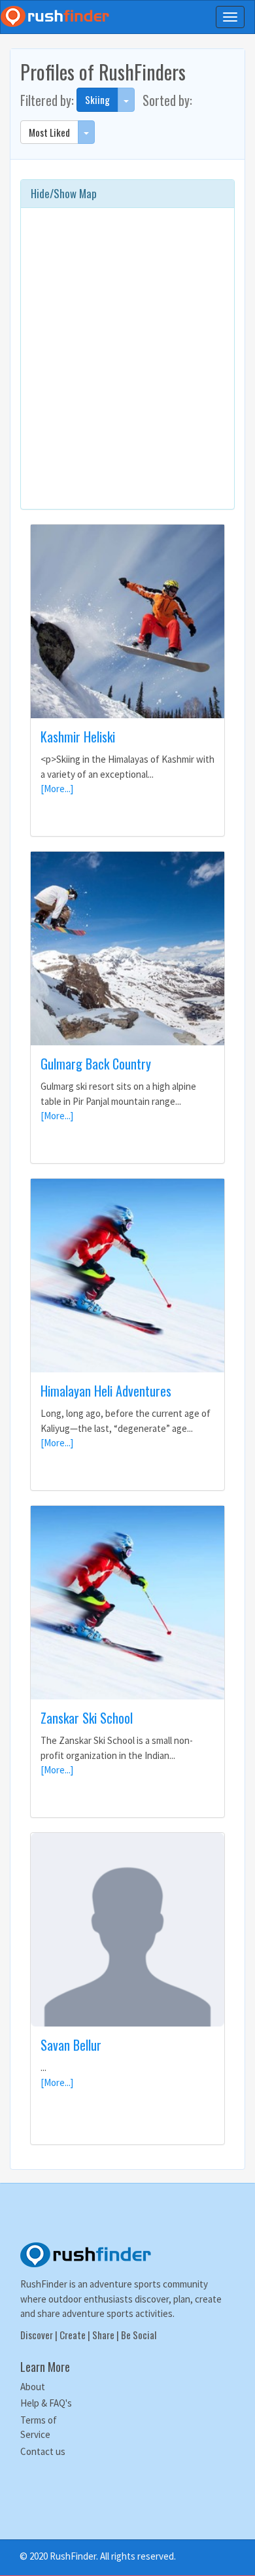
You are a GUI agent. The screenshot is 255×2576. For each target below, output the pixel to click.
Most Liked (49, 132)
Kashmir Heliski (78, 737)
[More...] (57, 789)
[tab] (127, 194)
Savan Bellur (71, 2045)
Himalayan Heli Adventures (106, 1391)
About (33, 2387)
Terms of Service (39, 2428)
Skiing (97, 99)
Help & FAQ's (46, 2403)
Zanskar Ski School (87, 1718)
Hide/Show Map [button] (64, 193)
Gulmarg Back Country (96, 1064)
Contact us (43, 2451)
